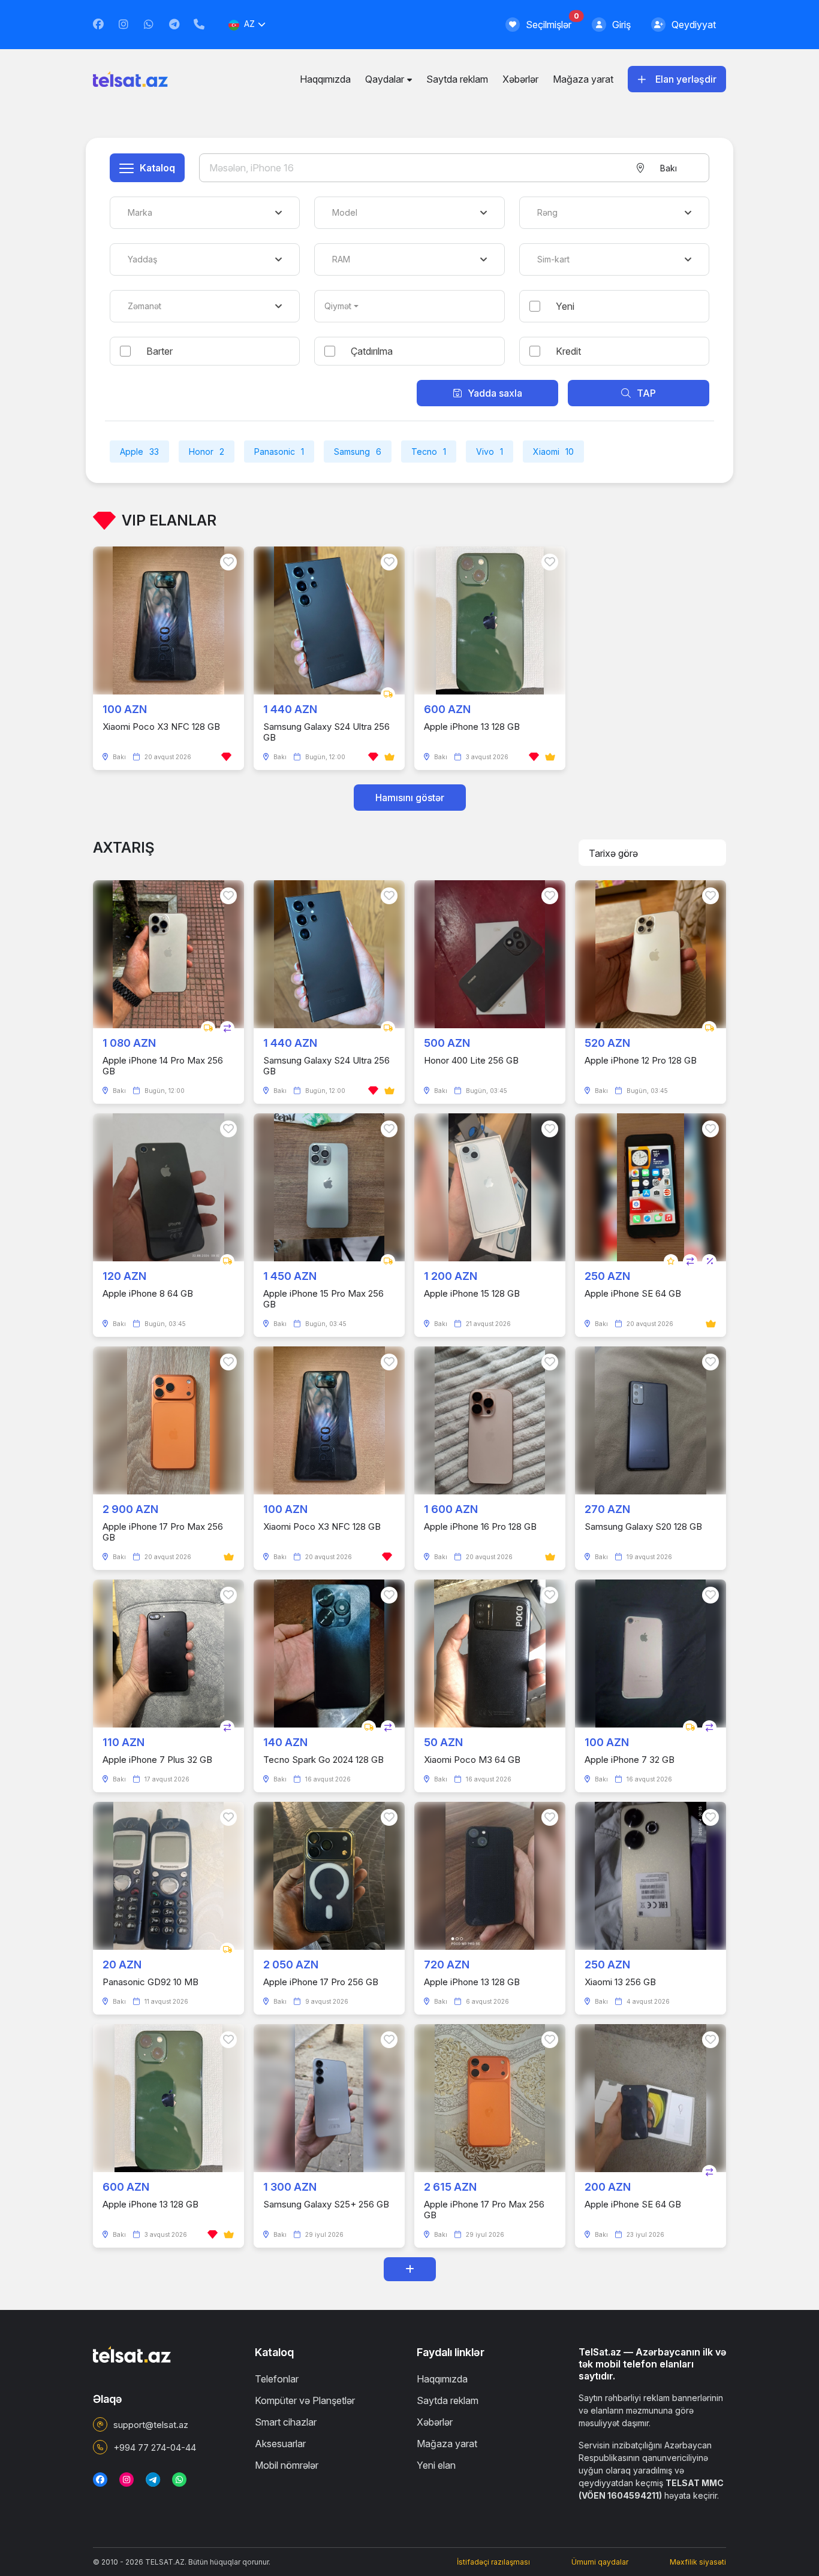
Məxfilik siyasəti (698, 2562)
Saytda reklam (457, 79)
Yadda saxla (495, 393)
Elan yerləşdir (686, 79)
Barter (159, 351)
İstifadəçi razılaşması (493, 2562)
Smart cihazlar (286, 2422)
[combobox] (668, 168)
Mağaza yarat (583, 79)
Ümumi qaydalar (600, 2562)
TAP (646, 393)
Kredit (568, 351)
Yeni (565, 306)
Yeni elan (436, 2465)
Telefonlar (277, 2379)
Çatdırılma (372, 351)
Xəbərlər (520, 79)
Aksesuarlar (280, 2444)
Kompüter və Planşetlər (305, 2400)
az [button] (249, 24)
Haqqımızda (325, 79)
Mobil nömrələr (287, 2465)
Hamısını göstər (410, 798)
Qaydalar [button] (385, 79)
